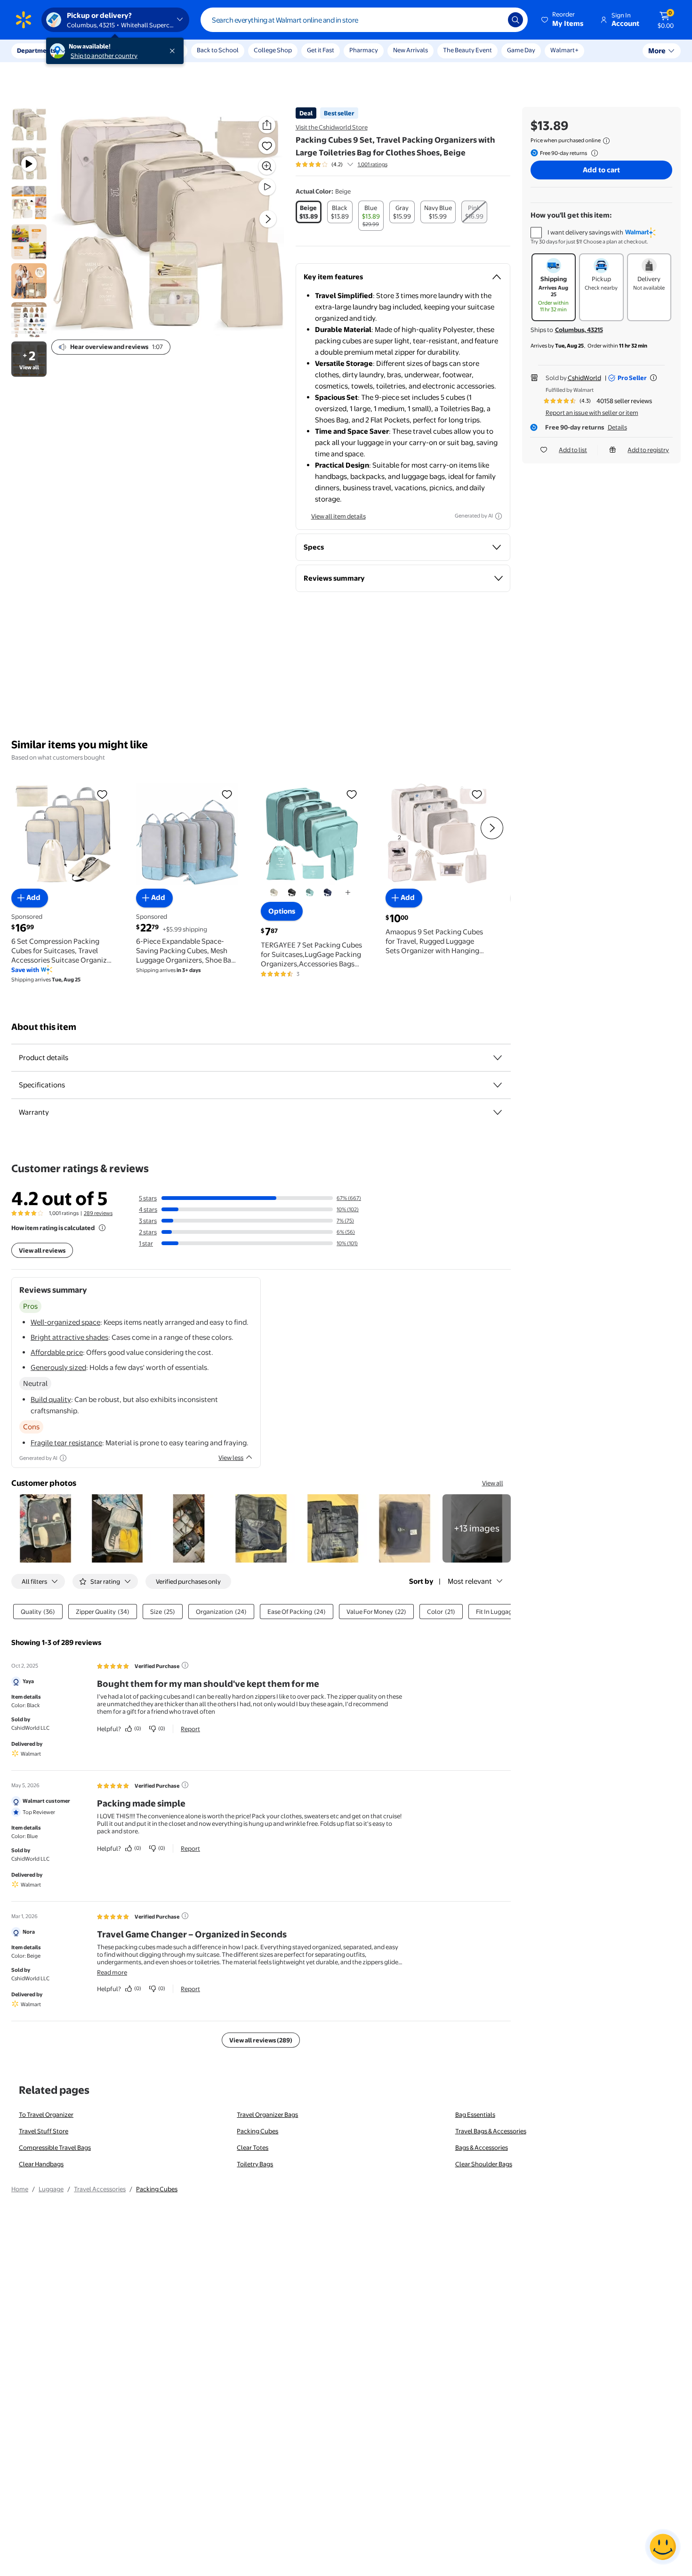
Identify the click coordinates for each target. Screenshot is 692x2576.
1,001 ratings (373, 164)
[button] (563, 20)
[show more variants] (348, 892)
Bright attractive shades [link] (69, 1337)
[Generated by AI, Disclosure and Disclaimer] (499, 516)
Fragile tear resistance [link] (66, 1443)
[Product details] (498, 1058)
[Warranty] (498, 1112)
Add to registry (648, 450)
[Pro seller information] (653, 378)
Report (190, 1729)
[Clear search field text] (494, 20)
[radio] (309, 212)
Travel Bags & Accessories (491, 2131)
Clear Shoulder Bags (484, 2164)
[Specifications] (498, 1085)
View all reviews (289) (261, 2040)
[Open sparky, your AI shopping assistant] (663, 2547)
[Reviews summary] (350, 164)
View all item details (338, 516)
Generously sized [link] (58, 1367)
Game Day (521, 50)
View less (231, 1458)
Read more (112, 1972)
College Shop (273, 50)
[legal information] (606, 141)
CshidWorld (584, 378)
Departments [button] (36, 50)
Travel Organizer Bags (267, 2114)
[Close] (174, 51)
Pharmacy (364, 50)
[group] (342, 164)
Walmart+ (564, 50)
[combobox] (364, 20)
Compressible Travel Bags (55, 2147)
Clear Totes (253, 2147)
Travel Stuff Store (44, 2131)
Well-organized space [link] (65, 1322)
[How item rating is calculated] (102, 1228)
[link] (477, 1528)
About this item (44, 1027)
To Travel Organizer (46, 2114)
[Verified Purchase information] (185, 1665)
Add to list (573, 450)
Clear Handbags (41, 2164)
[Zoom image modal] (267, 166)
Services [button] (95, 50)
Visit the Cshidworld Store (332, 127)
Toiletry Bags (255, 2164)
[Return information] (593, 153)
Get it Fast (321, 50)
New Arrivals (410, 50)
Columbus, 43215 (579, 330)
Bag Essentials (475, 2114)
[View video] (267, 187)
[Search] (515, 20)
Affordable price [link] (57, 1352)
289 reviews (98, 1213)
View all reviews (42, 1250)
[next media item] (268, 219)
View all (493, 1483)
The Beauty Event (467, 50)
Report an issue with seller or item (592, 413)
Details (617, 427)
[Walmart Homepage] (24, 20)
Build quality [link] (51, 1399)
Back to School (218, 50)
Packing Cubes (257, 2131)
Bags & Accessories (482, 2147)
